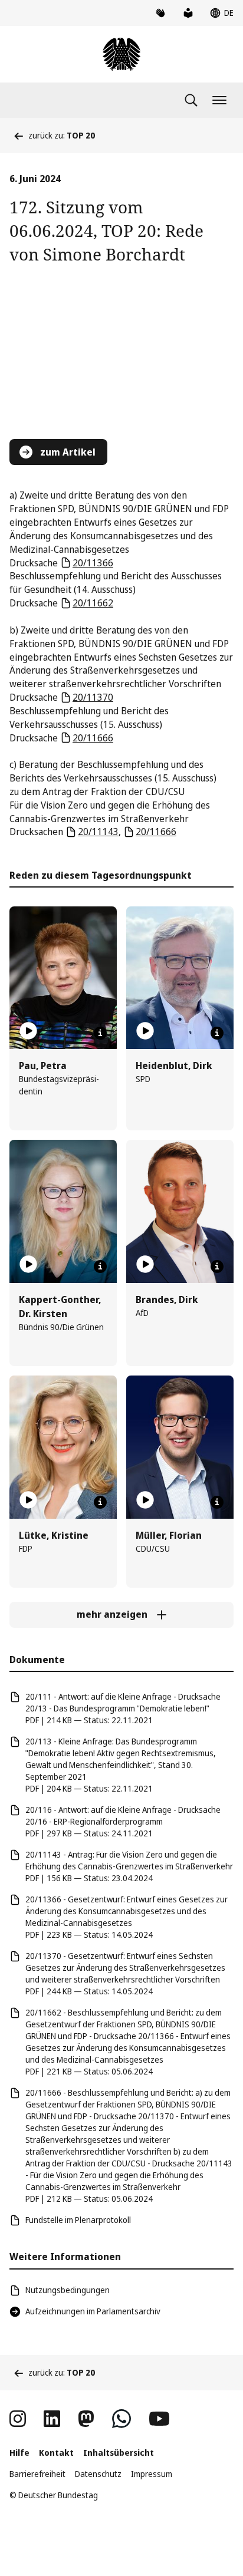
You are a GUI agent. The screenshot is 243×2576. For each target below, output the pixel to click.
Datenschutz (98, 2474)
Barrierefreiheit (37, 2474)
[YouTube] (159, 2419)
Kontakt (56, 2453)
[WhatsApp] (121, 2419)
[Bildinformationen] (100, 1033)
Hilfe (19, 2453)
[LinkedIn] (52, 2419)
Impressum (152, 2474)
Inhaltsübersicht (119, 2453)
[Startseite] (121, 54)
